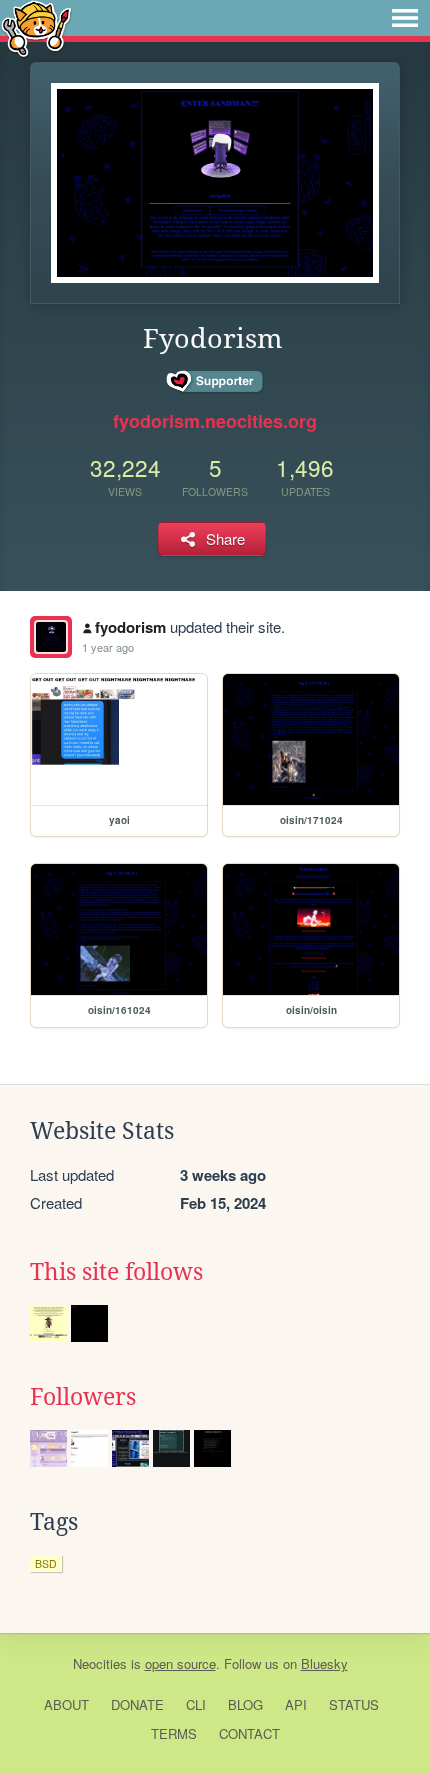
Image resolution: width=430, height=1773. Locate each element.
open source (180, 1663)
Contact (249, 1733)
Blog (245, 1704)
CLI (196, 1704)
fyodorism (130, 627)
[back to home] (36, 27)
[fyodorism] (51, 637)
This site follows (116, 1272)
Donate (137, 1704)
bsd (46, 1563)
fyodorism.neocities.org (215, 421)
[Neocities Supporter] (215, 382)
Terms (174, 1733)
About (66, 1704)
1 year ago (108, 647)
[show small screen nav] (405, 18)
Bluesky (324, 1663)
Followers (83, 1397)
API (296, 1704)
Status (354, 1704)
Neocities (100, 1663)
